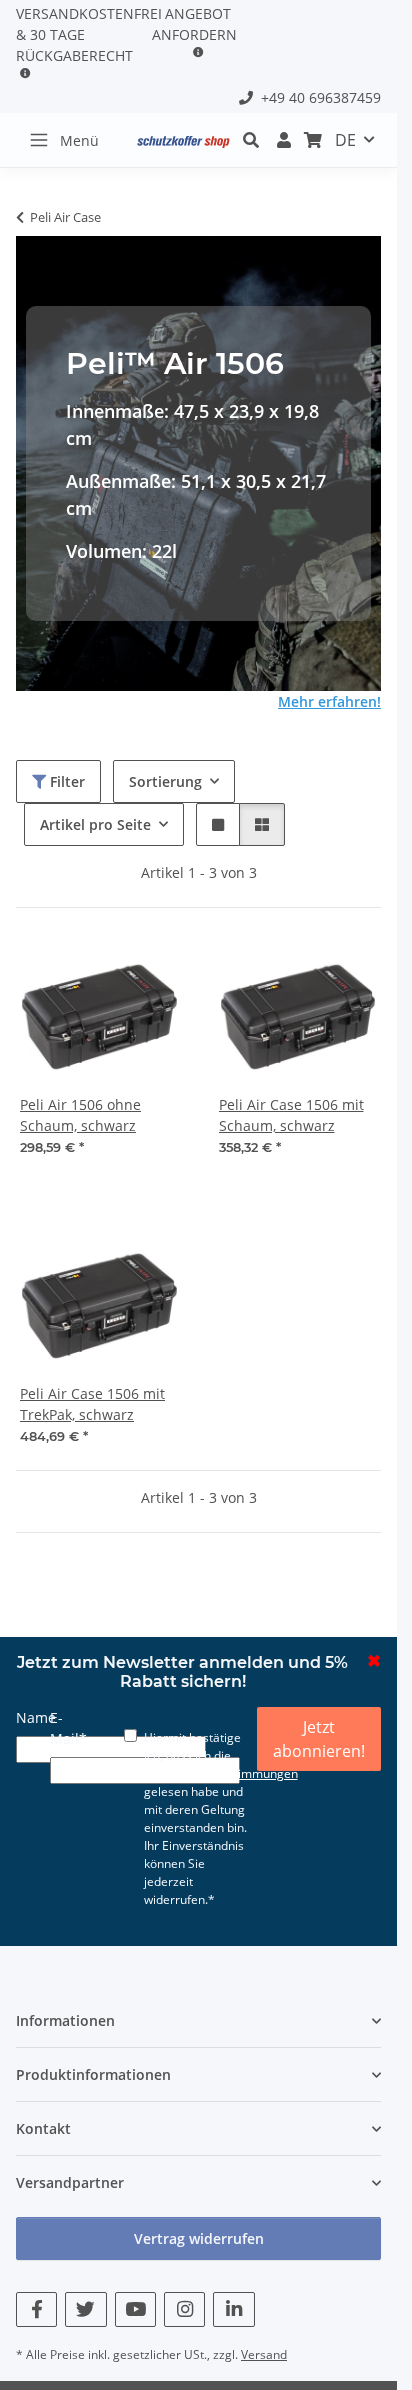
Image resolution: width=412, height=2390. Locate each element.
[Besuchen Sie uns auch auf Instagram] (184, 2309)
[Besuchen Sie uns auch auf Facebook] (36, 2309)
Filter (65, 781)
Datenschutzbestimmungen (221, 1773)
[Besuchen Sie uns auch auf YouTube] (135, 2309)
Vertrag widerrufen (199, 2238)
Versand (264, 2354)
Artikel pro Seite (95, 824)
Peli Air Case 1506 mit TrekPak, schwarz (92, 1404)
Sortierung (165, 781)
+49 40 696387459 (317, 97)
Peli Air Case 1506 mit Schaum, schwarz (291, 1115)
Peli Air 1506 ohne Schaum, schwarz (80, 1115)
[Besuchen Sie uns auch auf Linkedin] (233, 2309)
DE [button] (345, 140)
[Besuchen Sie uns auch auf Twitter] (85, 2309)
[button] (284, 140)
